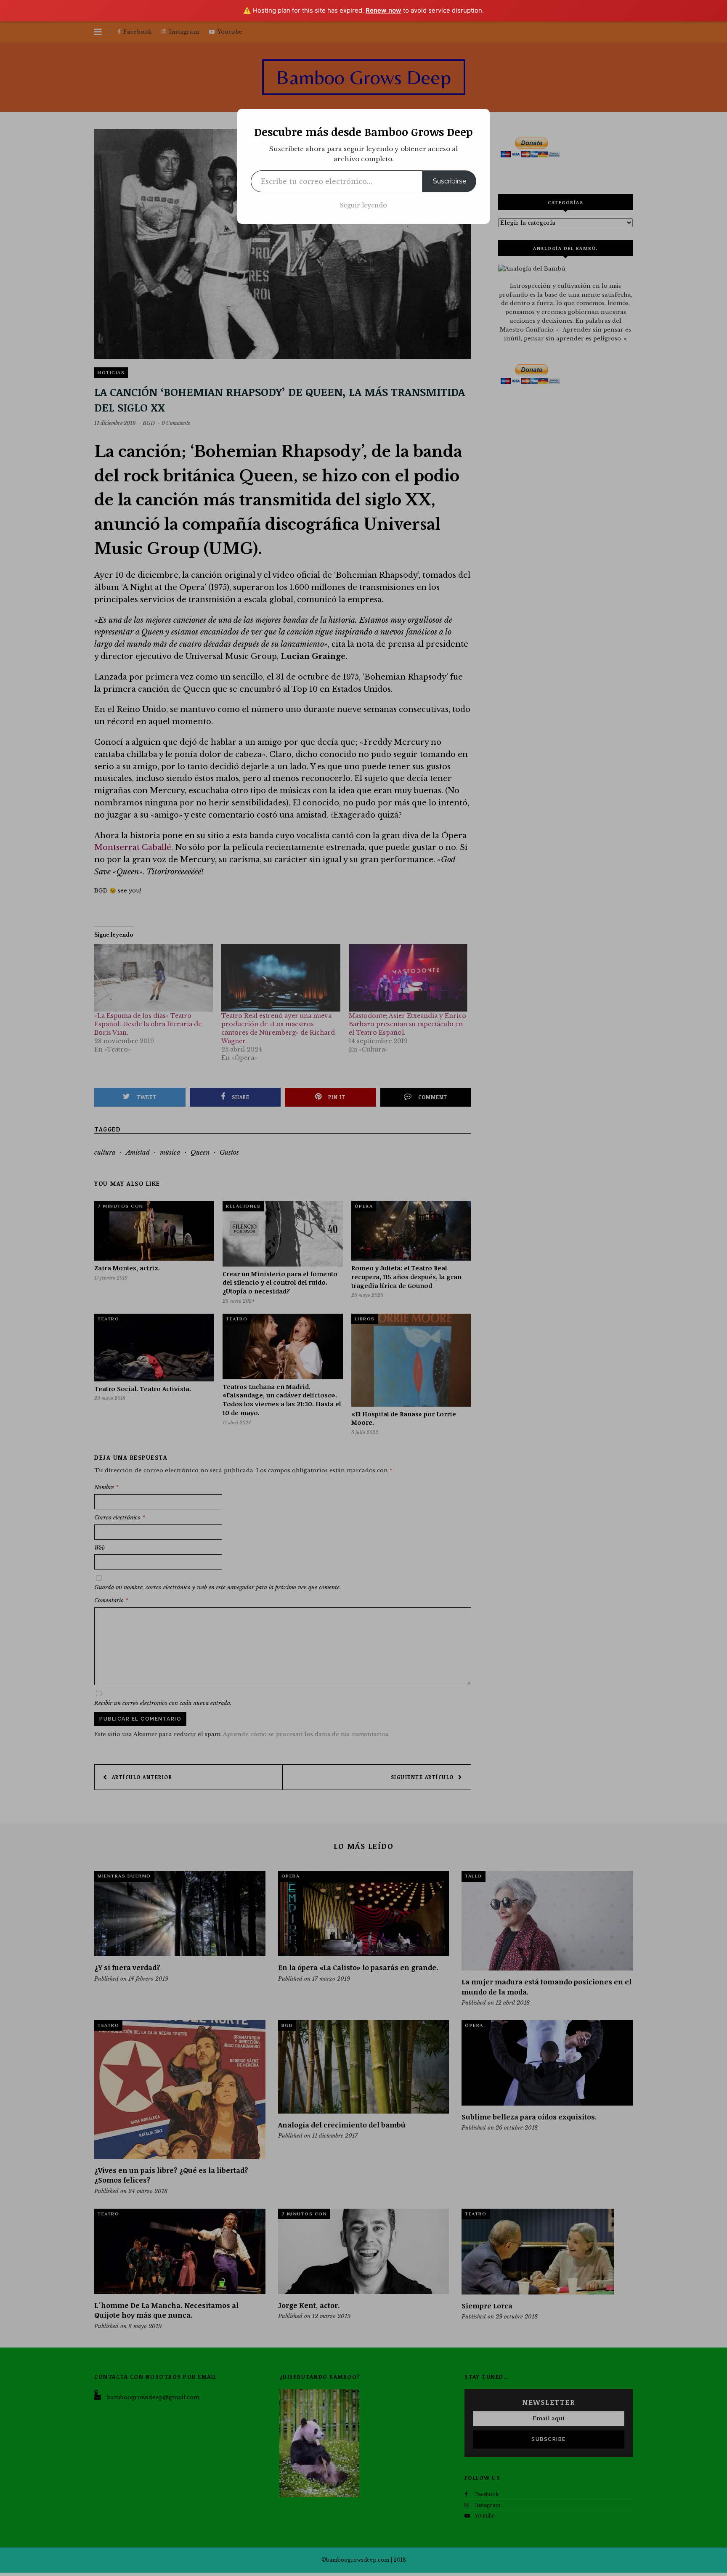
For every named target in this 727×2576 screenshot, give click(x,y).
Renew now (383, 10)
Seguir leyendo (363, 205)
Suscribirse (450, 181)
